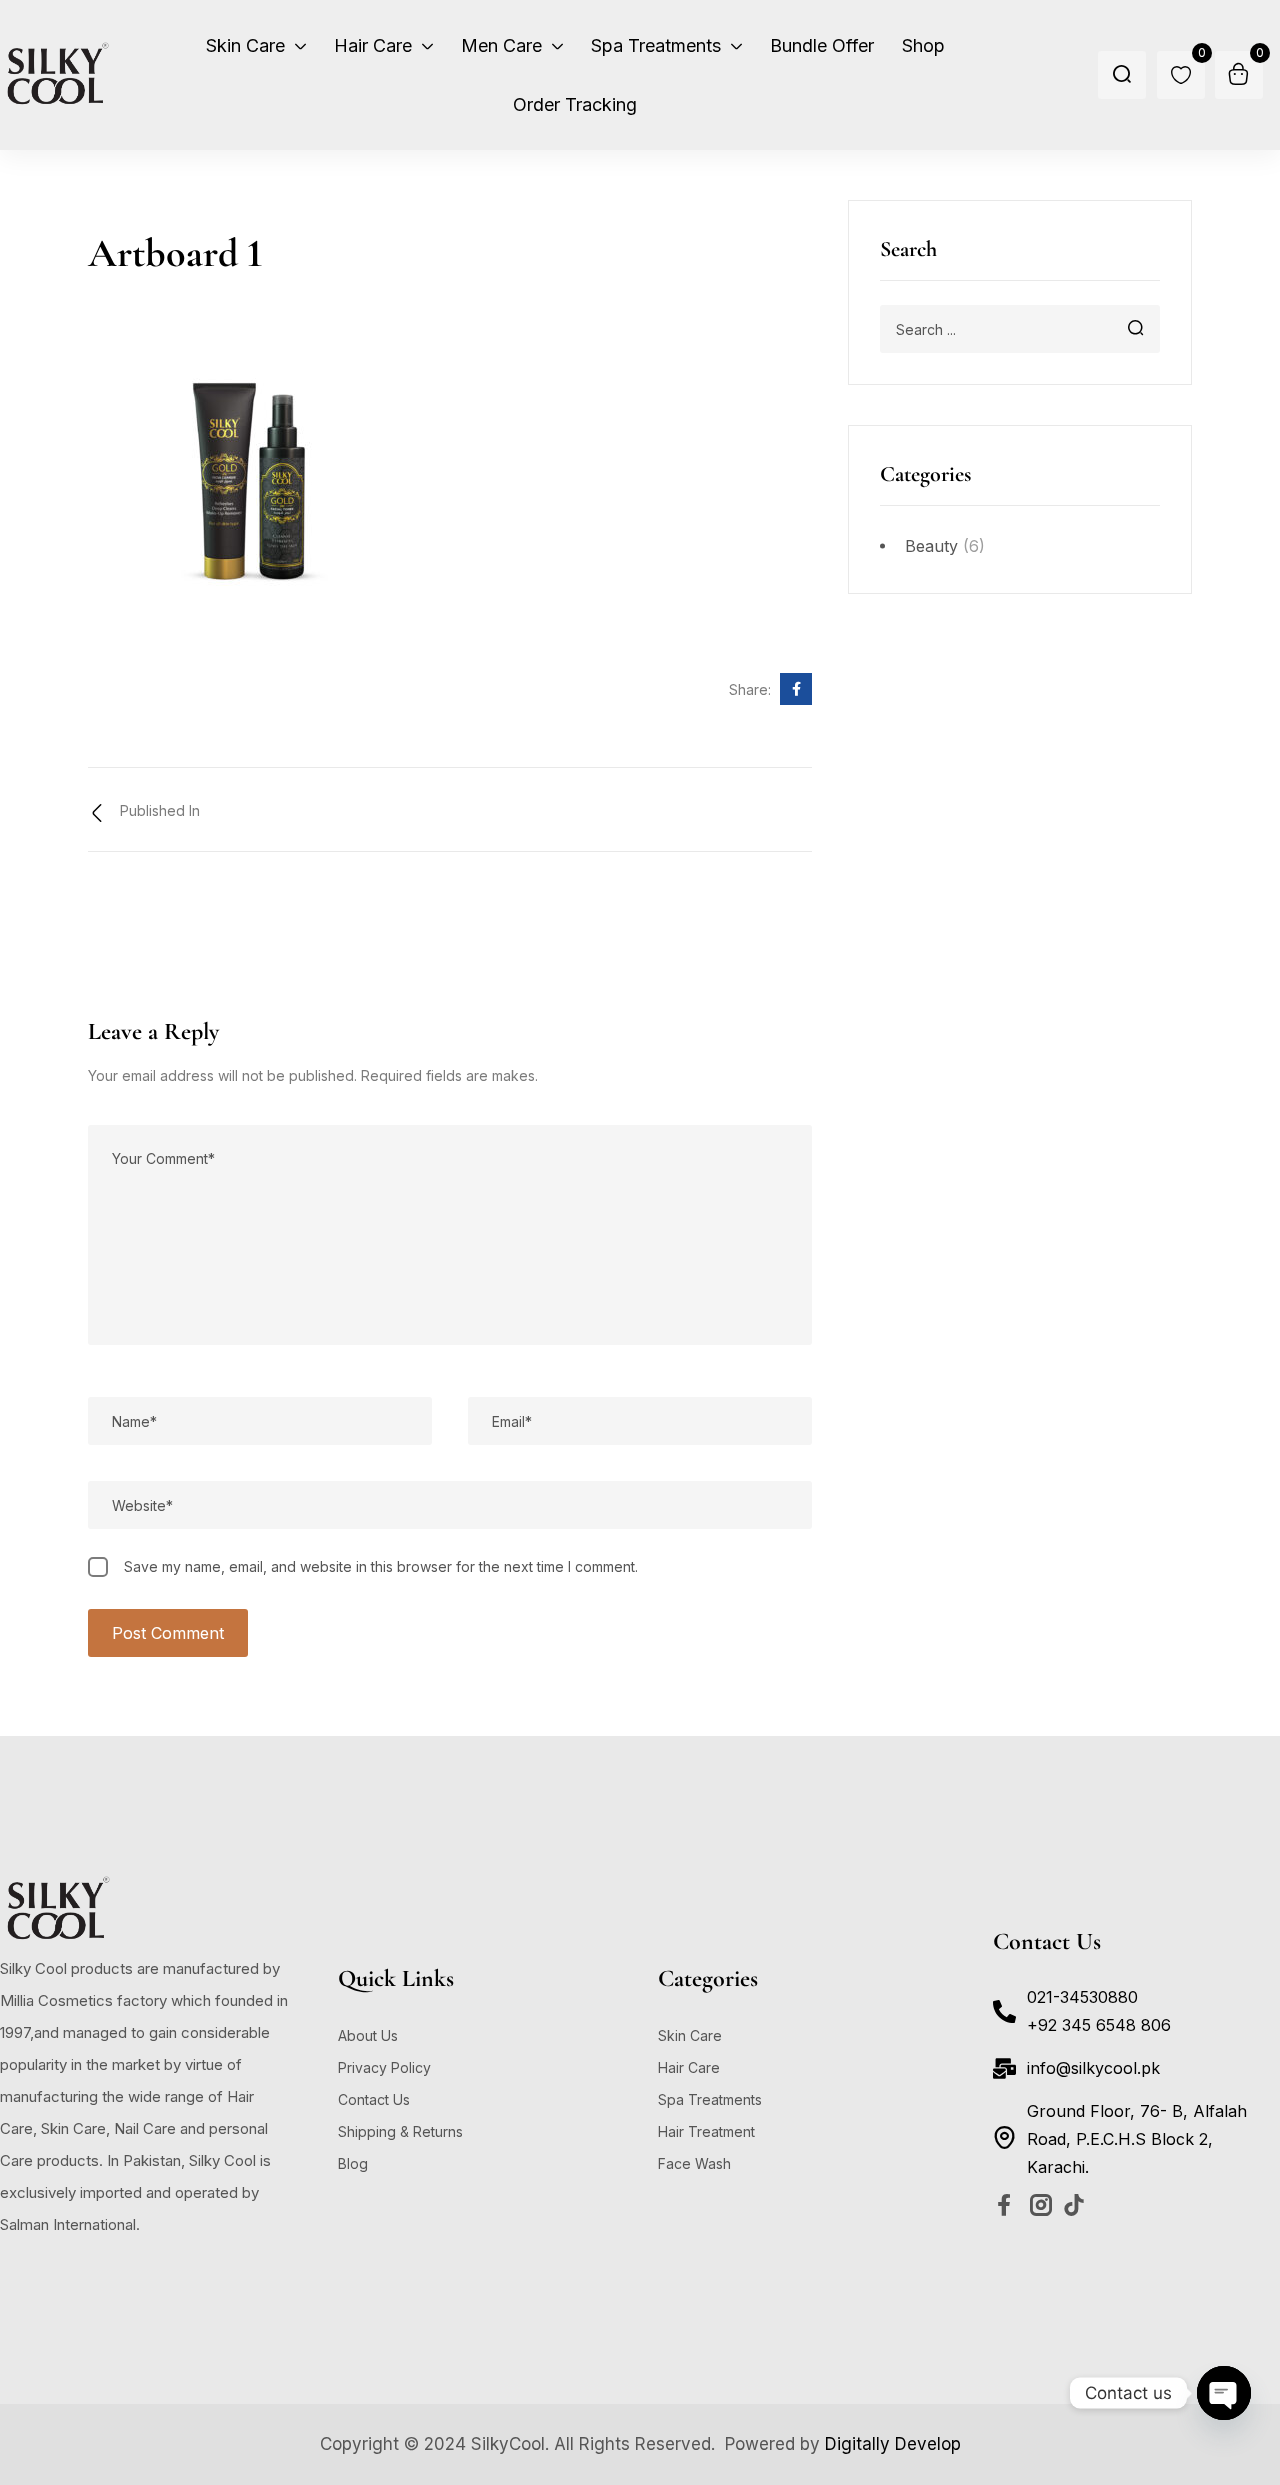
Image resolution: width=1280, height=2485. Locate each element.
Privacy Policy (384, 2067)
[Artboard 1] (796, 689)
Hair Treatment (706, 2131)
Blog (353, 2163)
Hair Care (689, 2067)
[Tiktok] (1074, 2205)
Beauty (931, 546)
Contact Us (374, 2099)
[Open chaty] (1224, 2393)
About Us (368, 2035)
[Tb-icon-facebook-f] (1008, 2205)
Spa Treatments (710, 2099)
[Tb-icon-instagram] (1041, 2205)
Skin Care (690, 2035)
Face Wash (694, 2163)
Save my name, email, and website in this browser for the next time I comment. (381, 1566)
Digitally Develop (893, 2444)
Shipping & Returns (400, 2131)
